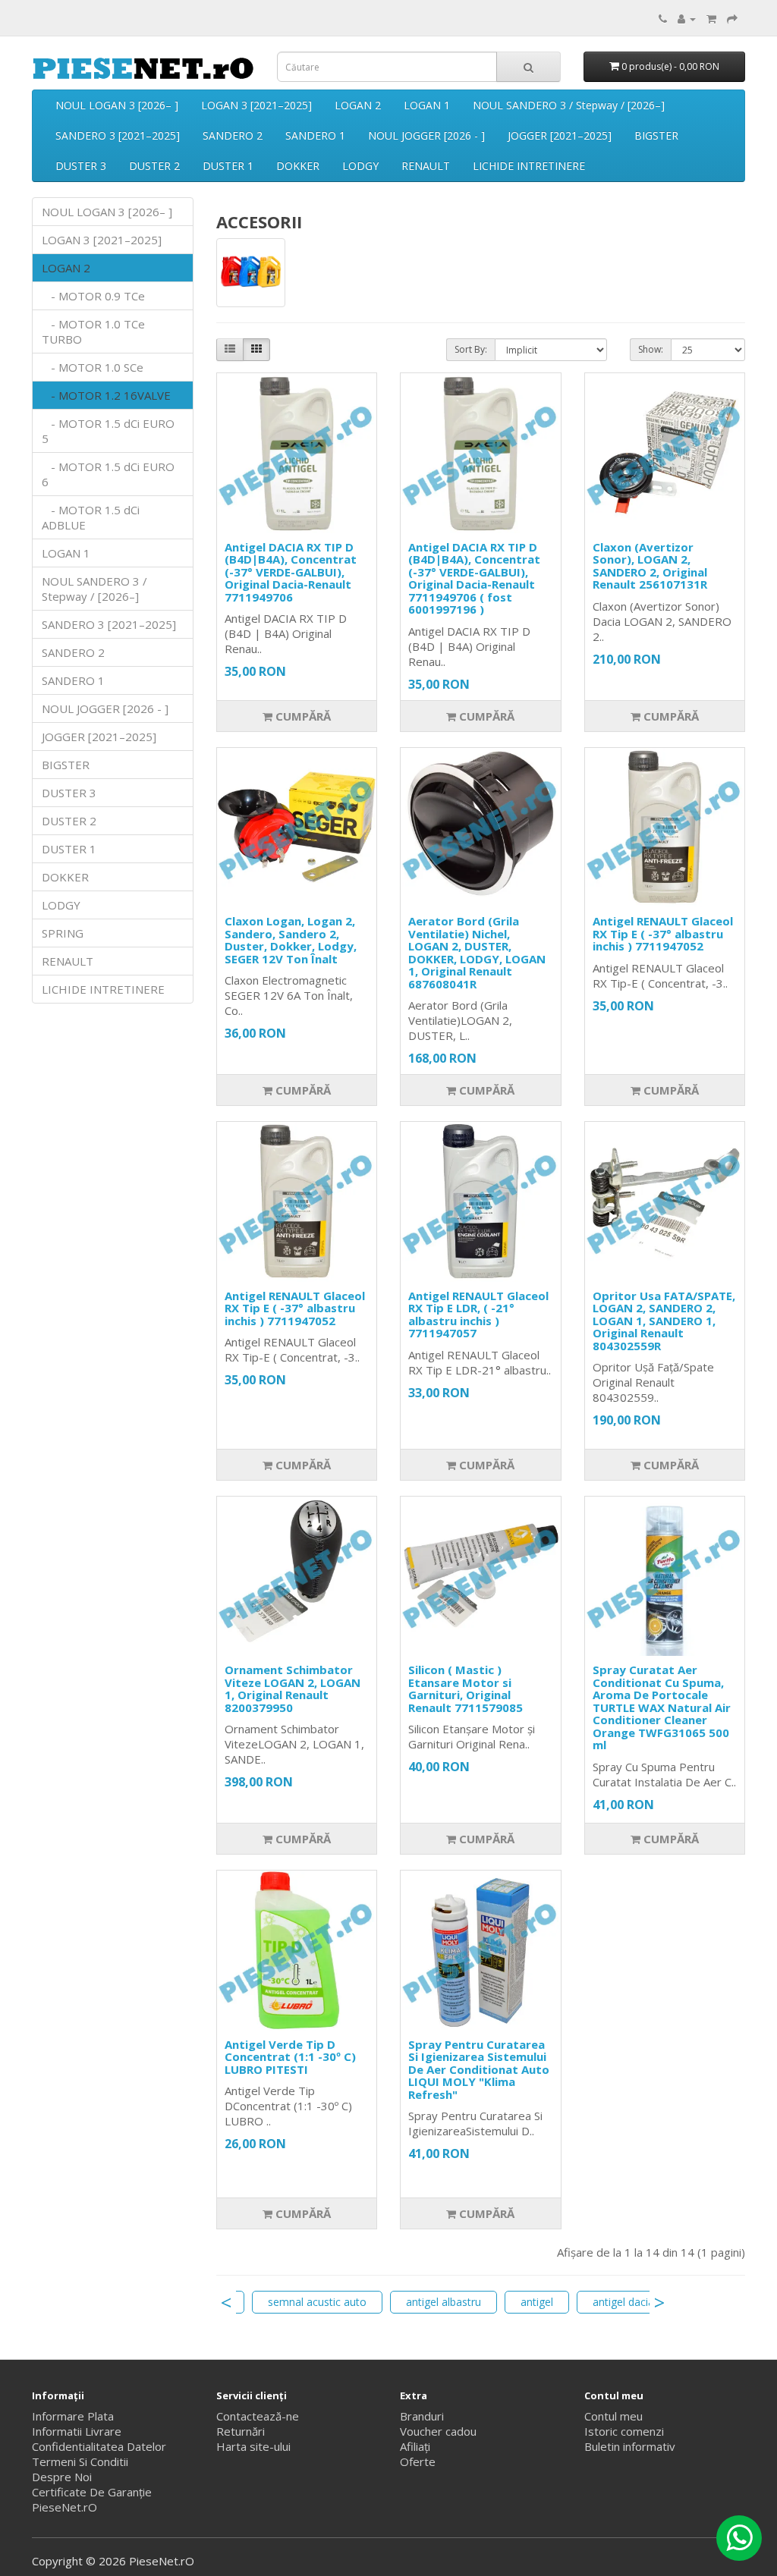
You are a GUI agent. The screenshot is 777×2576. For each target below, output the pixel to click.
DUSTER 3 (81, 166)
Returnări (241, 2431)
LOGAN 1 (427, 105)
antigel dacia (623, 2302)
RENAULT (426, 166)
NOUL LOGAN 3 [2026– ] (117, 105)
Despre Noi (62, 2477)
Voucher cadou (438, 2431)
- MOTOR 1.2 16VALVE (106, 395)
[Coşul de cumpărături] (711, 18)
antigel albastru (444, 2302)
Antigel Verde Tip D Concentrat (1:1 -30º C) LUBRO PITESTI (290, 2057)
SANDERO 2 (233, 135)
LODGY (360, 166)
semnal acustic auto (317, 2302)
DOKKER (298, 166)
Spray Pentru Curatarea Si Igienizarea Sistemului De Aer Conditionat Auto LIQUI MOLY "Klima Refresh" (479, 2069)
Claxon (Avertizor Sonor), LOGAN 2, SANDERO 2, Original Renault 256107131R (650, 566)
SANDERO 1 (315, 135)
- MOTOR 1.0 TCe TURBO (93, 331)
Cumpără (302, 716)
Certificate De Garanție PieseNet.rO (92, 2499)
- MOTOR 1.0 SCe (93, 367)
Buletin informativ (630, 2446)
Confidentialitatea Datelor (99, 2446)
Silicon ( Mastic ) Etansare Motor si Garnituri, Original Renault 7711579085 (466, 1689)
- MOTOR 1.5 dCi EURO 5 (108, 431)
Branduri (422, 2416)
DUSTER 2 (154, 166)
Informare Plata (73, 2416)
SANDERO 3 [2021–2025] (118, 135)
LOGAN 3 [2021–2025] (256, 105)
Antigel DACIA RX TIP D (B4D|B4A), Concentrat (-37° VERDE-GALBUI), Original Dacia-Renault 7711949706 (291, 572)
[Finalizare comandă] (732, 18)
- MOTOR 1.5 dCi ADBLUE (91, 517)
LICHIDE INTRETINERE (529, 166)
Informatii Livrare (77, 2431)
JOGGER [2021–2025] (560, 135)
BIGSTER (656, 135)
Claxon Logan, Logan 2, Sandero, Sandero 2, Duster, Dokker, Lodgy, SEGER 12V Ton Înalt (291, 940)
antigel (537, 2302)
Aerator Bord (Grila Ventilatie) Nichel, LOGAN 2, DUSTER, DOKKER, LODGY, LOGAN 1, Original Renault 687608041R (477, 952)
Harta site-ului (253, 2446)
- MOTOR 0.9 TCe (93, 296)
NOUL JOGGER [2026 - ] (426, 135)
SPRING (63, 933)
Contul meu (613, 2416)
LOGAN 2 (358, 105)
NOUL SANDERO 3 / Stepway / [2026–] (569, 105)
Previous (226, 2302)
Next (659, 2302)
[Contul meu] (687, 18)
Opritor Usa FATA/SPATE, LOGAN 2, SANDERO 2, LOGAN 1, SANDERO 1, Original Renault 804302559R (664, 1321)
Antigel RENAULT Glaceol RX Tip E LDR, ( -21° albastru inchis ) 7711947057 (478, 1315)
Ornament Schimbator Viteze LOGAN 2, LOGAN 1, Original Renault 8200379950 (293, 1689)
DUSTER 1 (228, 166)
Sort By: (471, 349)
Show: (651, 349)
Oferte (418, 2461)
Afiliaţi (415, 2446)
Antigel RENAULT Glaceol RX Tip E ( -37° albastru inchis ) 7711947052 (663, 933)
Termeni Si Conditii (80, 2461)
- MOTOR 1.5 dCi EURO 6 (108, 474)
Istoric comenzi (624, 2431)
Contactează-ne (258, 2416)
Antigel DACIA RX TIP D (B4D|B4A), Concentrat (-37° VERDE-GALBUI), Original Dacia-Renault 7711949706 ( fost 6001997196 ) (474, 578)
